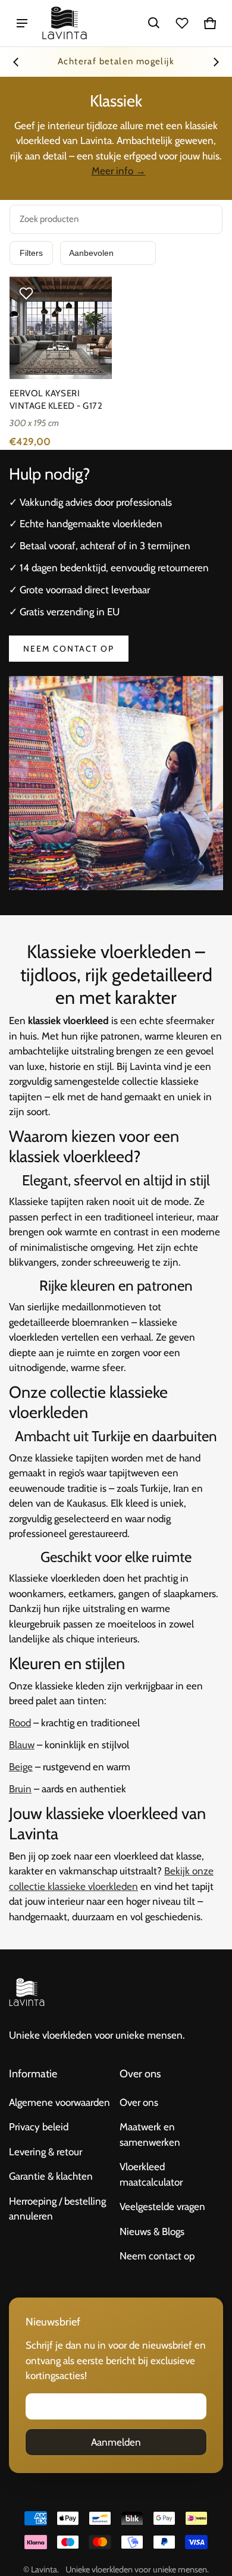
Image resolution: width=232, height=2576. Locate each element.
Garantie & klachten (51, 2176)
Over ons (139, 2102)
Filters (31, 253)
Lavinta (44, 2569)
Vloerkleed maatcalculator (151, 2174)
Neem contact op (69, 649)
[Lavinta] (65, 23)
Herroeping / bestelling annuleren (57, 2209)
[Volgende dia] (216, 62)
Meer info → (119, 171)
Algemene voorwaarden (59, 2102)
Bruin (20, 1789)
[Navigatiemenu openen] (22, 23)
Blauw (22, 1745)
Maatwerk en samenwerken (150, 2134)
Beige (21, 1767)
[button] (154, 23)
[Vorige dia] (16, 62)
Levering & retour (46, 2152)
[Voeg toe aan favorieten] (26, 293)
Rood (20, 1723)
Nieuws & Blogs (152, 2231)
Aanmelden (116, 2442)
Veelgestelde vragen (162, 2206)
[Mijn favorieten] (182, 23)
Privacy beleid (39, 2127)
